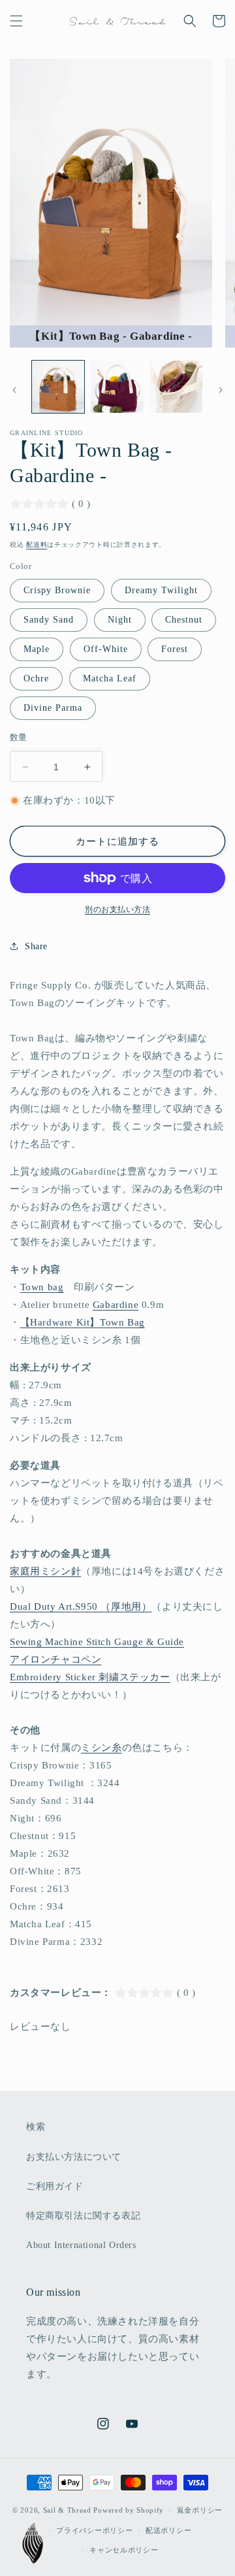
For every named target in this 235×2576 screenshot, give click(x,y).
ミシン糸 (101, 1748)
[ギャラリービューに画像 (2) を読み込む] (117, 387)
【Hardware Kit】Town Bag (83, 1322)
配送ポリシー (168, 2530)
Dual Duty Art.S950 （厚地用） (81, 1606)
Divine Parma (53, 708)
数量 (19, 737)
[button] (16, 21)
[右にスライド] (221, 390)
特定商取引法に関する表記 (83, 2216)
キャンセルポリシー (124, 2550)
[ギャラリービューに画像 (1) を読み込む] (58, 387)
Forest (175, 649)
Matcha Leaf (110, 678)
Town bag (42, 1287)
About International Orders (81, 2245)
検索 (36, 2127)
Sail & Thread (67, 2510)
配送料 (37, 545)
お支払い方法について (74, 2157)
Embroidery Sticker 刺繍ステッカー (90, 1677)
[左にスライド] (14, 390)
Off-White (106, 649)
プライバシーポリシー (94, 2530)
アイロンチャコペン (55, 1659)
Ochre (36, 678)
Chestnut (184, 620)
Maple (37, 649)
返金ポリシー (200, 2510)
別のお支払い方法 (117, 909)
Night (120, 620)
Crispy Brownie (57, 590)
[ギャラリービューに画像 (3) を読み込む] (176, 387)
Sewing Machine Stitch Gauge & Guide (97, 1642)
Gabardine (116, 1305)
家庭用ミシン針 (45, 1571)
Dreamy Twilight (161, 590)
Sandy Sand (49, 620)
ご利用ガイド (55, 2186)
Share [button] (36, 946)
